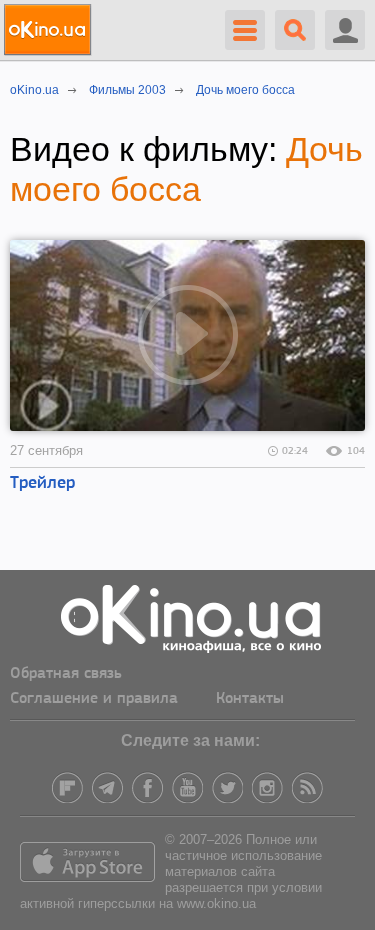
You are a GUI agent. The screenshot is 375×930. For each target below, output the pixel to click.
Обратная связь (66, 674)
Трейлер (42, 484)
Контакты (250, 699)
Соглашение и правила (94, 699)
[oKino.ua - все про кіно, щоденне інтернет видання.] (50, 30)
